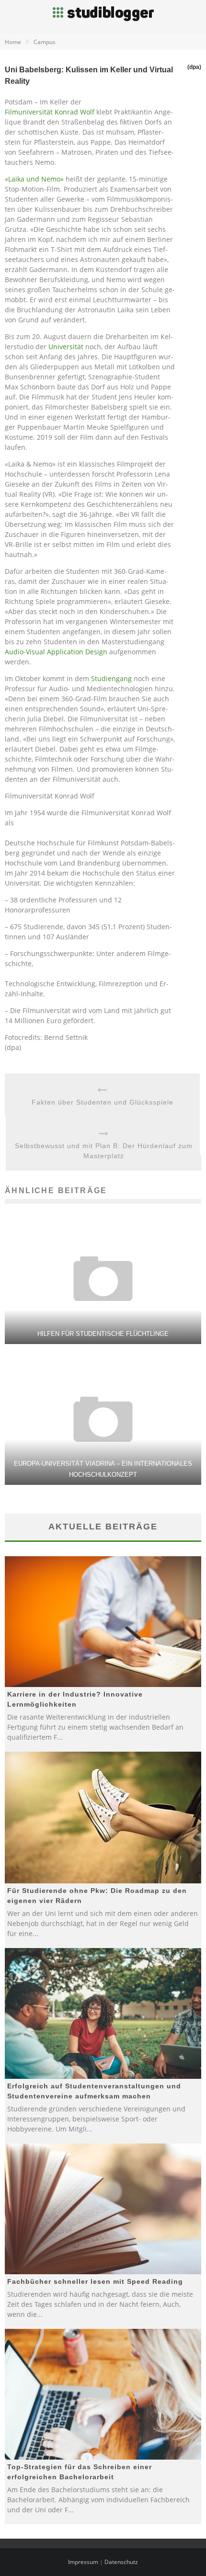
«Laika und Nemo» (34, 179)
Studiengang (111, 678)
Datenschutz (121, 2562)
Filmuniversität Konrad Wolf (50, 112)
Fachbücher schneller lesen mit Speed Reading (95, 2281)
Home (13, 42)
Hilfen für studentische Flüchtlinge (103, 1334)
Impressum (83, 2562)
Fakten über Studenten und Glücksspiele (103, 1102)
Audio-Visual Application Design (56, 652)
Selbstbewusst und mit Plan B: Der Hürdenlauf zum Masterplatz (104, 1151)
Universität (66, 347)
